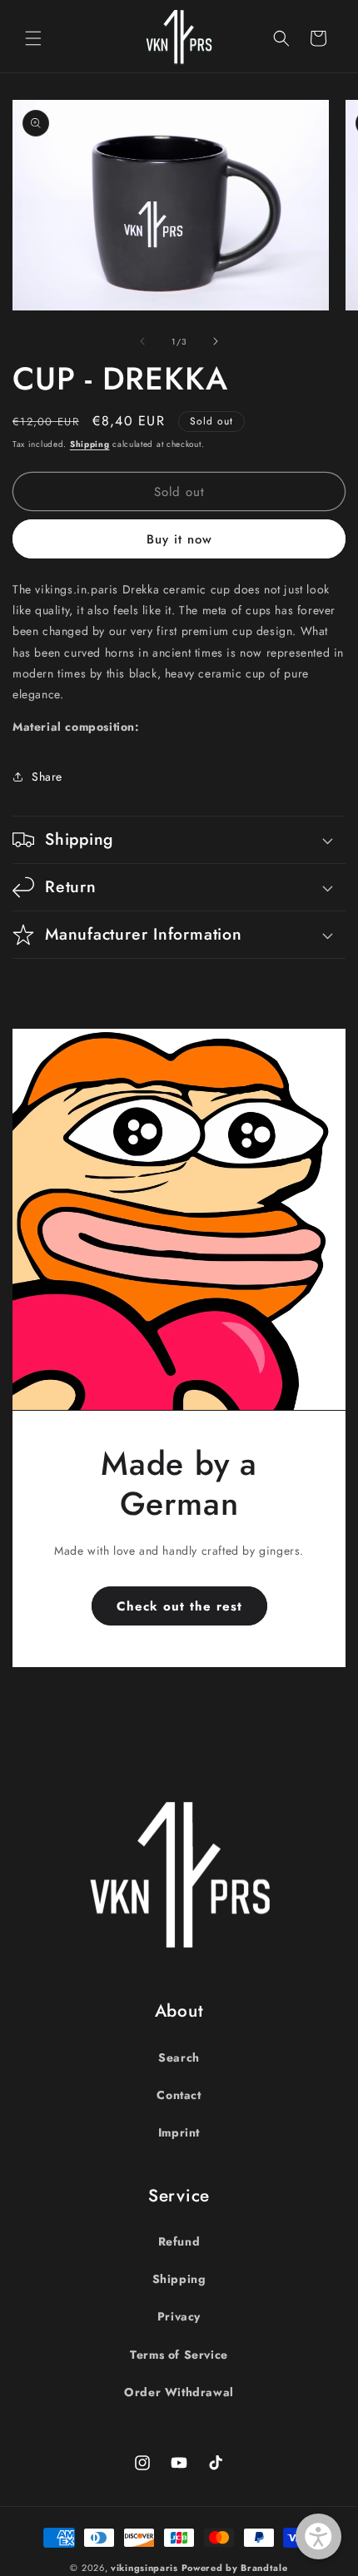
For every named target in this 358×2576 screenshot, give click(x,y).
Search (179, 2057)
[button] (33, 38)
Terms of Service (179, 2355)
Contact (179, 2095)
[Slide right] (216, 341)
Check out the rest (179, 1606)
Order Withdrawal (179, 2392)
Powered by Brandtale (235, 2568)
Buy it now (179, 539)
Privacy (179, 2316)
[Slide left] (142, 341)
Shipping (90, 444)
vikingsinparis (144, 2568)
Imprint (179, 2132)
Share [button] (47, 777)
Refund (179, 2241)
